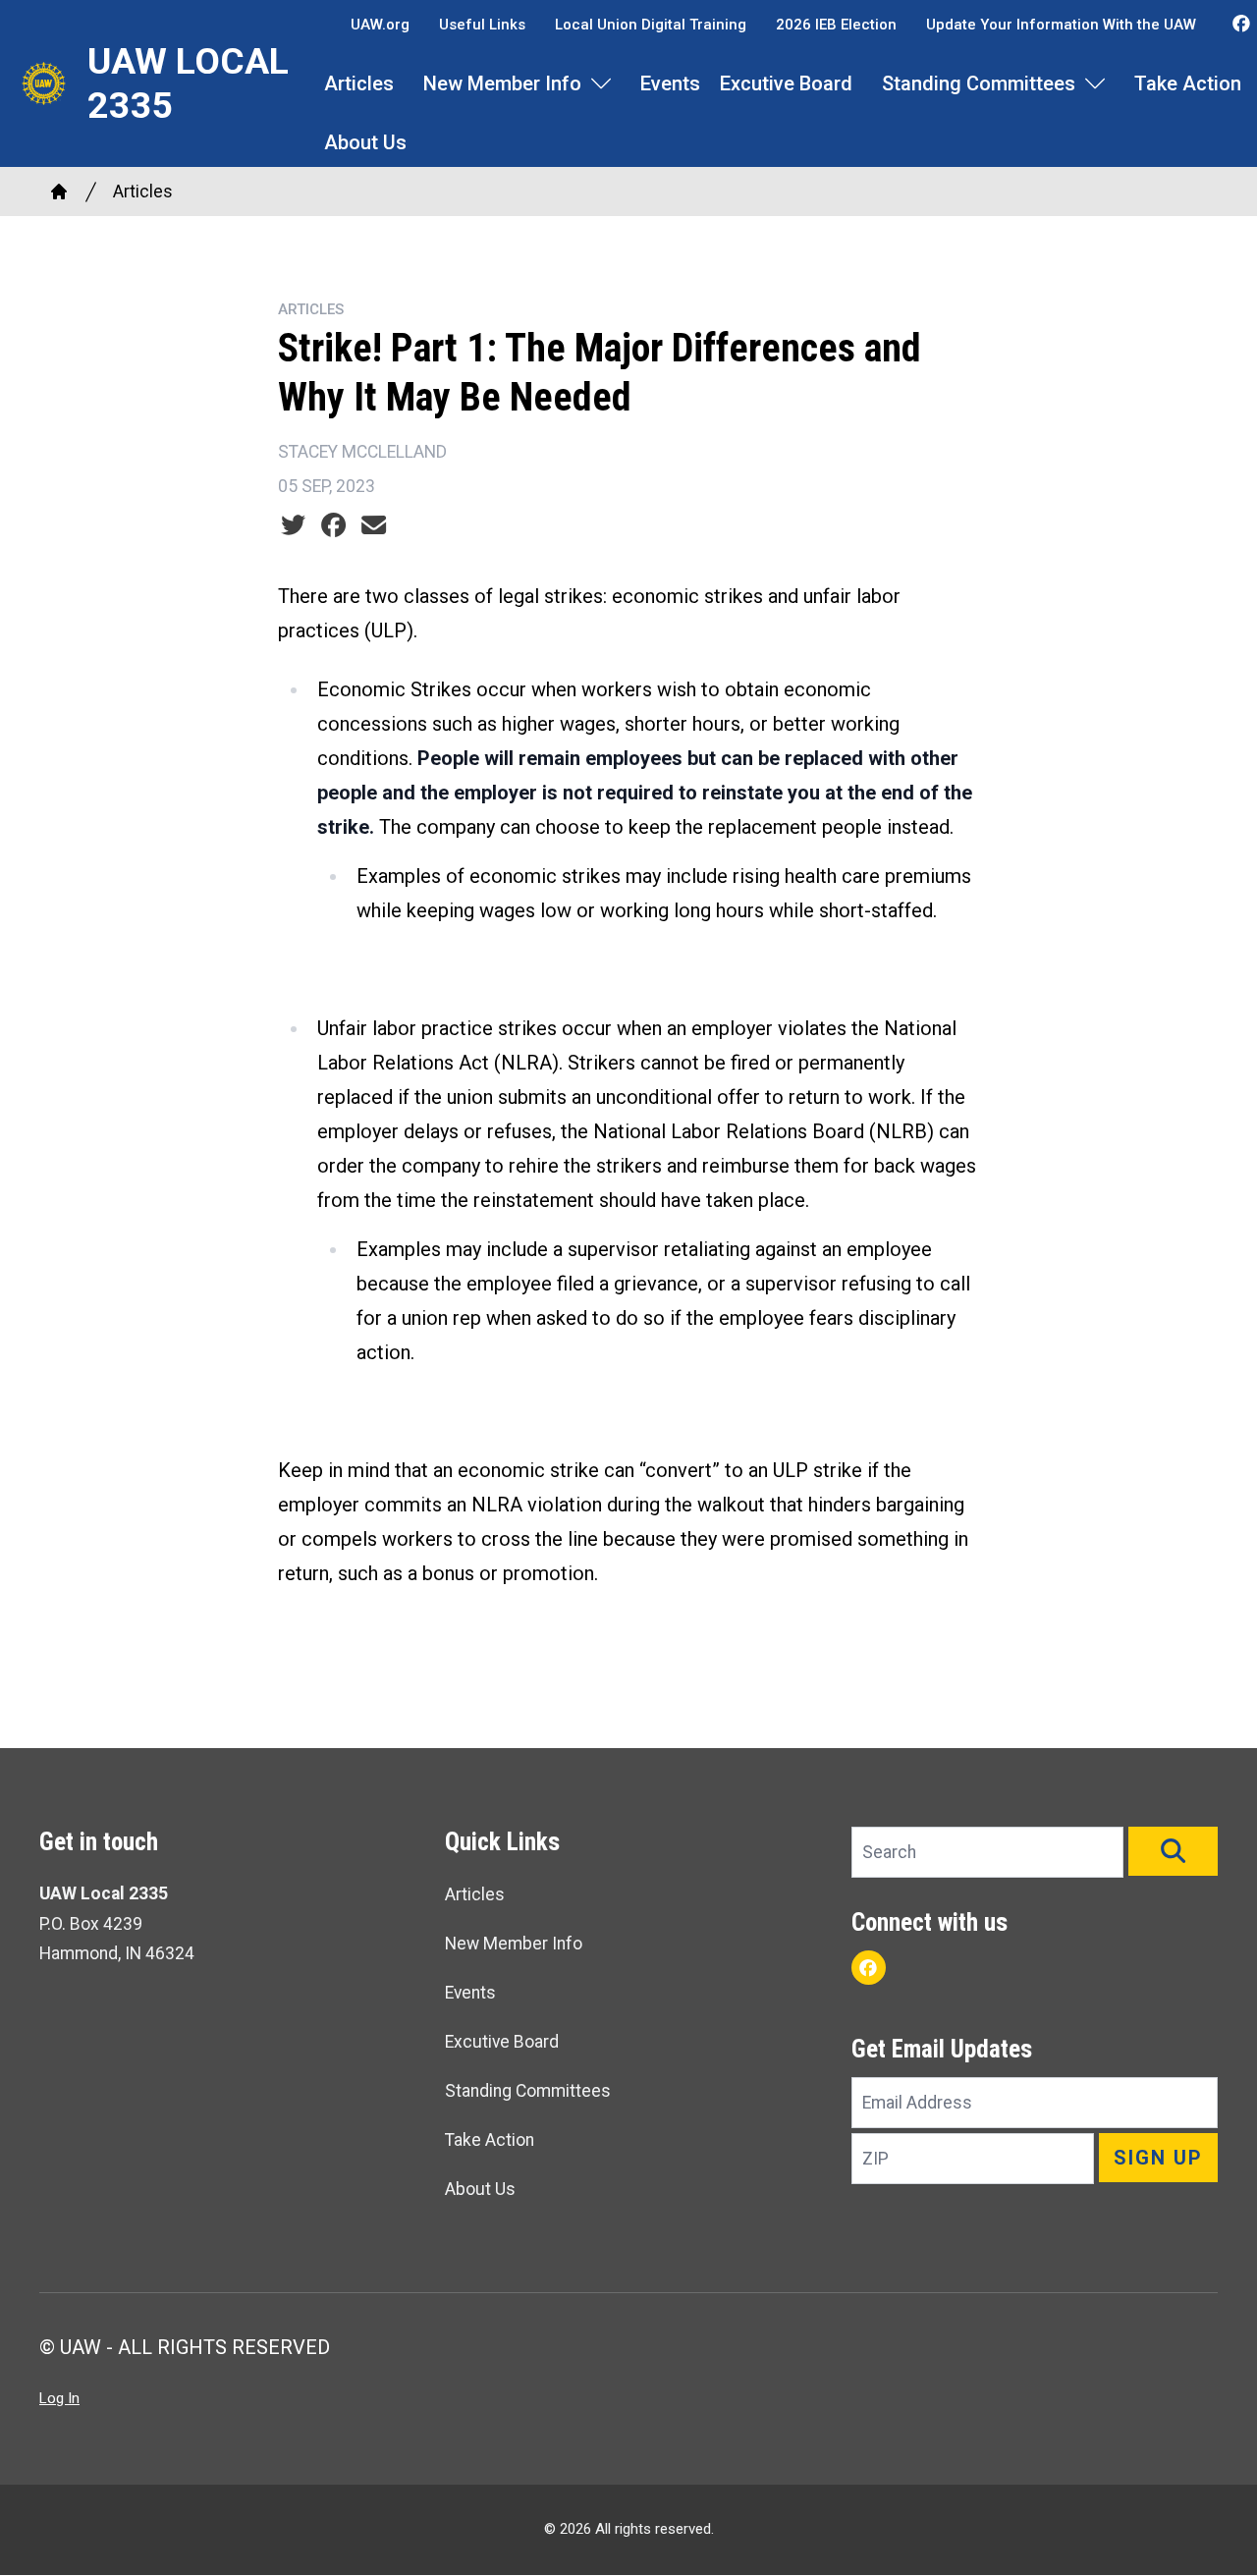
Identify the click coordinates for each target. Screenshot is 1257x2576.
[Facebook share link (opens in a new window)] (333, 525)
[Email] (374, 525)
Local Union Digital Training (651, 25)
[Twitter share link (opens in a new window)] (293, 525)
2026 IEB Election (836, 25)
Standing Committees (979, 83)
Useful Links (482, 25)
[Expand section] (601, 83)
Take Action (1188, 83)
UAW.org (380, 25)
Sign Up (1158, 2158)
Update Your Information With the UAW (1061, 25)
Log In (59, 2398)
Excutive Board (786, 83)
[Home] (59, 192)
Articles (359, 83)
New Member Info (502, 83)
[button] (1173, 1851)
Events (670, 83)
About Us (365, 142)
